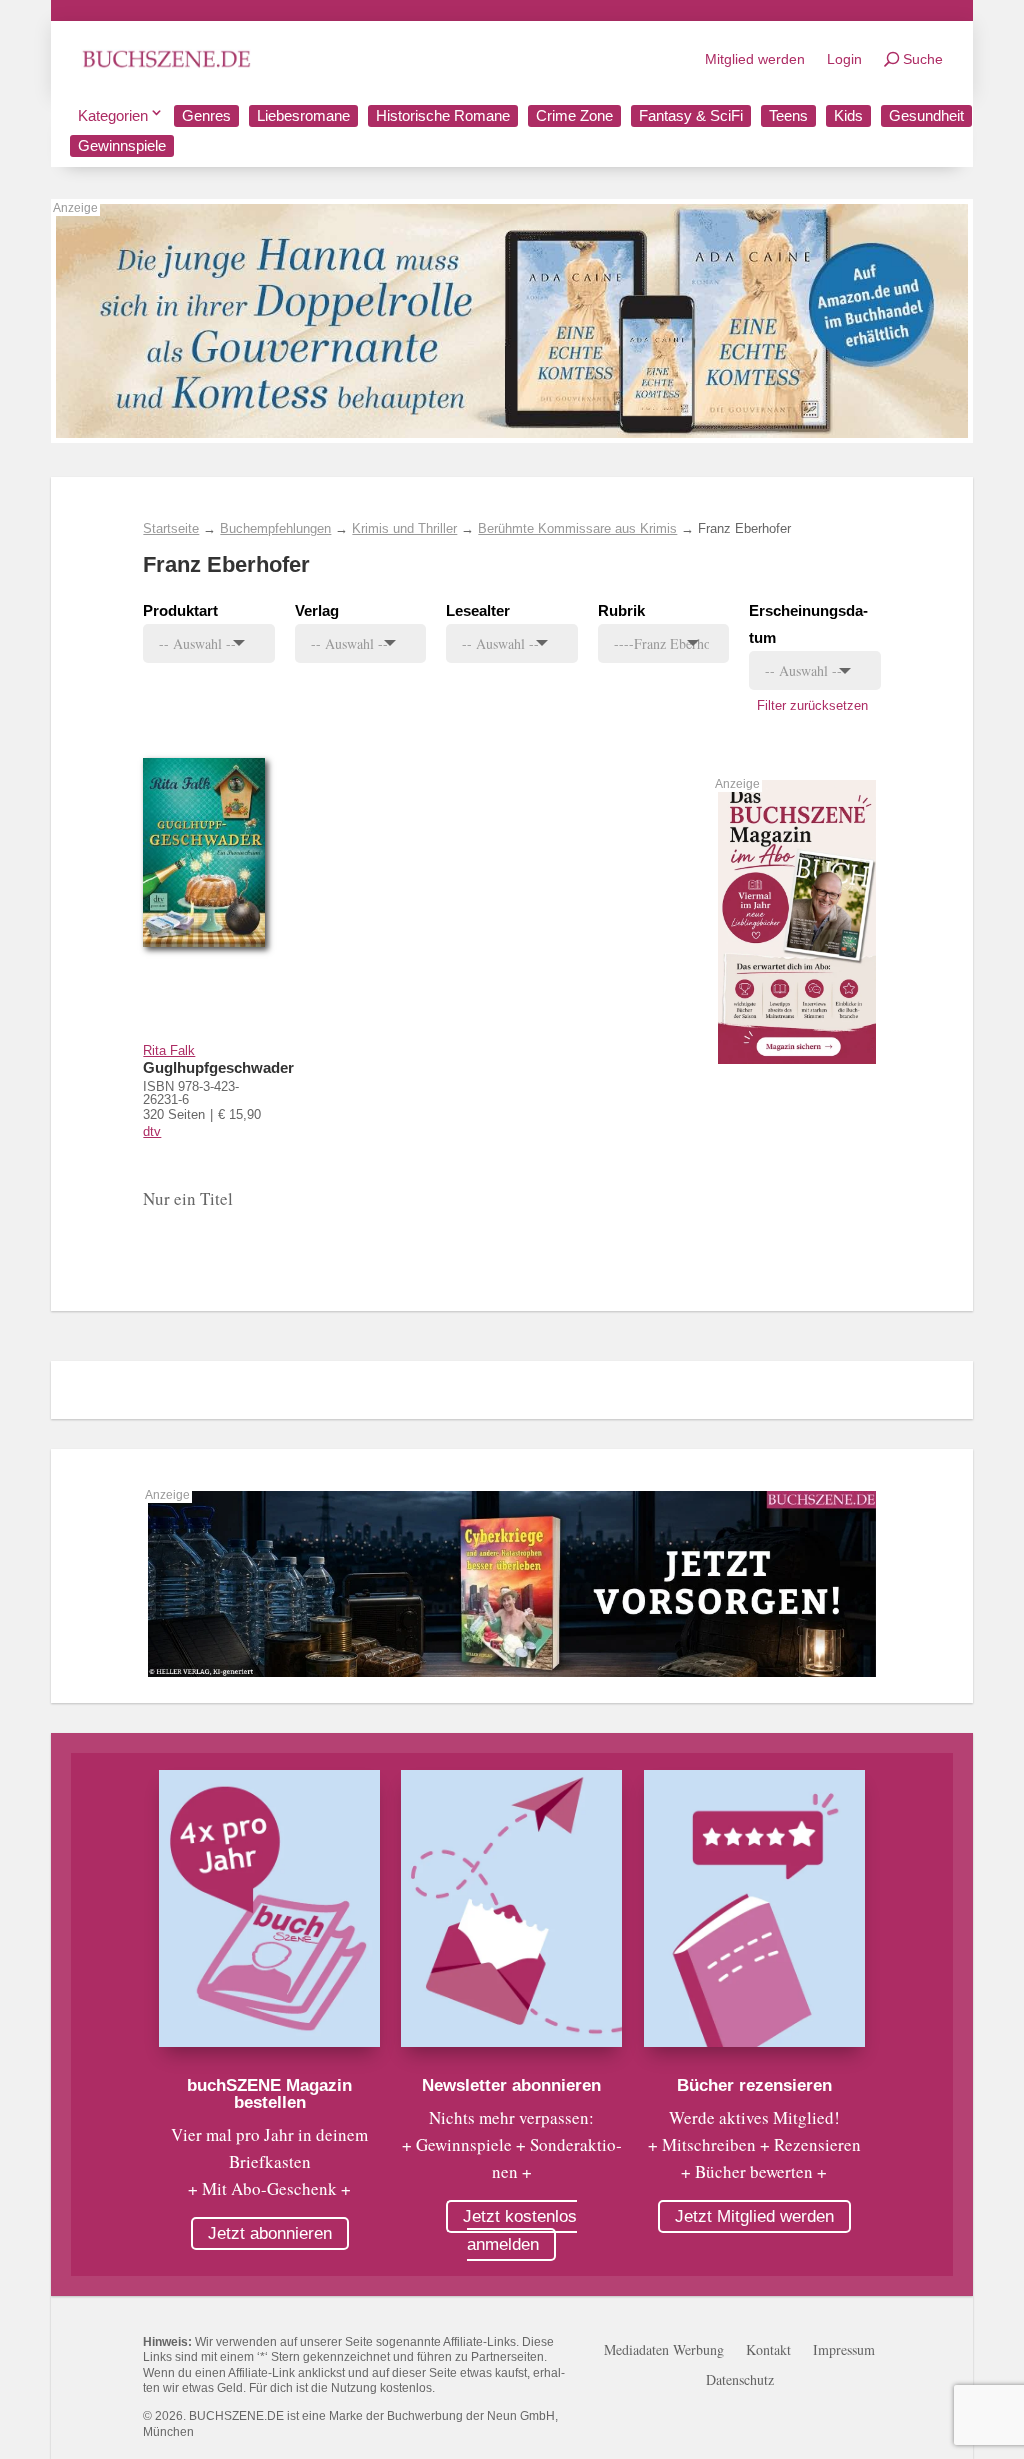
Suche (923, 59)
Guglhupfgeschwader (218, 1067)
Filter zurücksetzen (812, 705)
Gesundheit (926, 115)
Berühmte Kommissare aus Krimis (577, 528)
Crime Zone (574, 115)
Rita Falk (169, 1050)
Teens (788, 115)
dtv (152, 1131)
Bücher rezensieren (754, 2085)
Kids (848, 115)
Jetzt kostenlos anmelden (520, 2230)
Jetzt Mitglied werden (754, 2216)
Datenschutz (740, 2381)
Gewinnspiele (122, 145)
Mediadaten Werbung (664, 2351)
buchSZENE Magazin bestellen (269, 2094)
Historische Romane (443, 115)
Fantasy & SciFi (691, 115)
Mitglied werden (755, 59)
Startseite (171, 528)
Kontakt (768, 2351)
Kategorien (113, 115)
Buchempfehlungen (275, 528)
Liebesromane (303, 115)
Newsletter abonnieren (511, 2085)
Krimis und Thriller (404, 528)
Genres (206, 115)
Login (844, 59)
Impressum (844, 2351)
